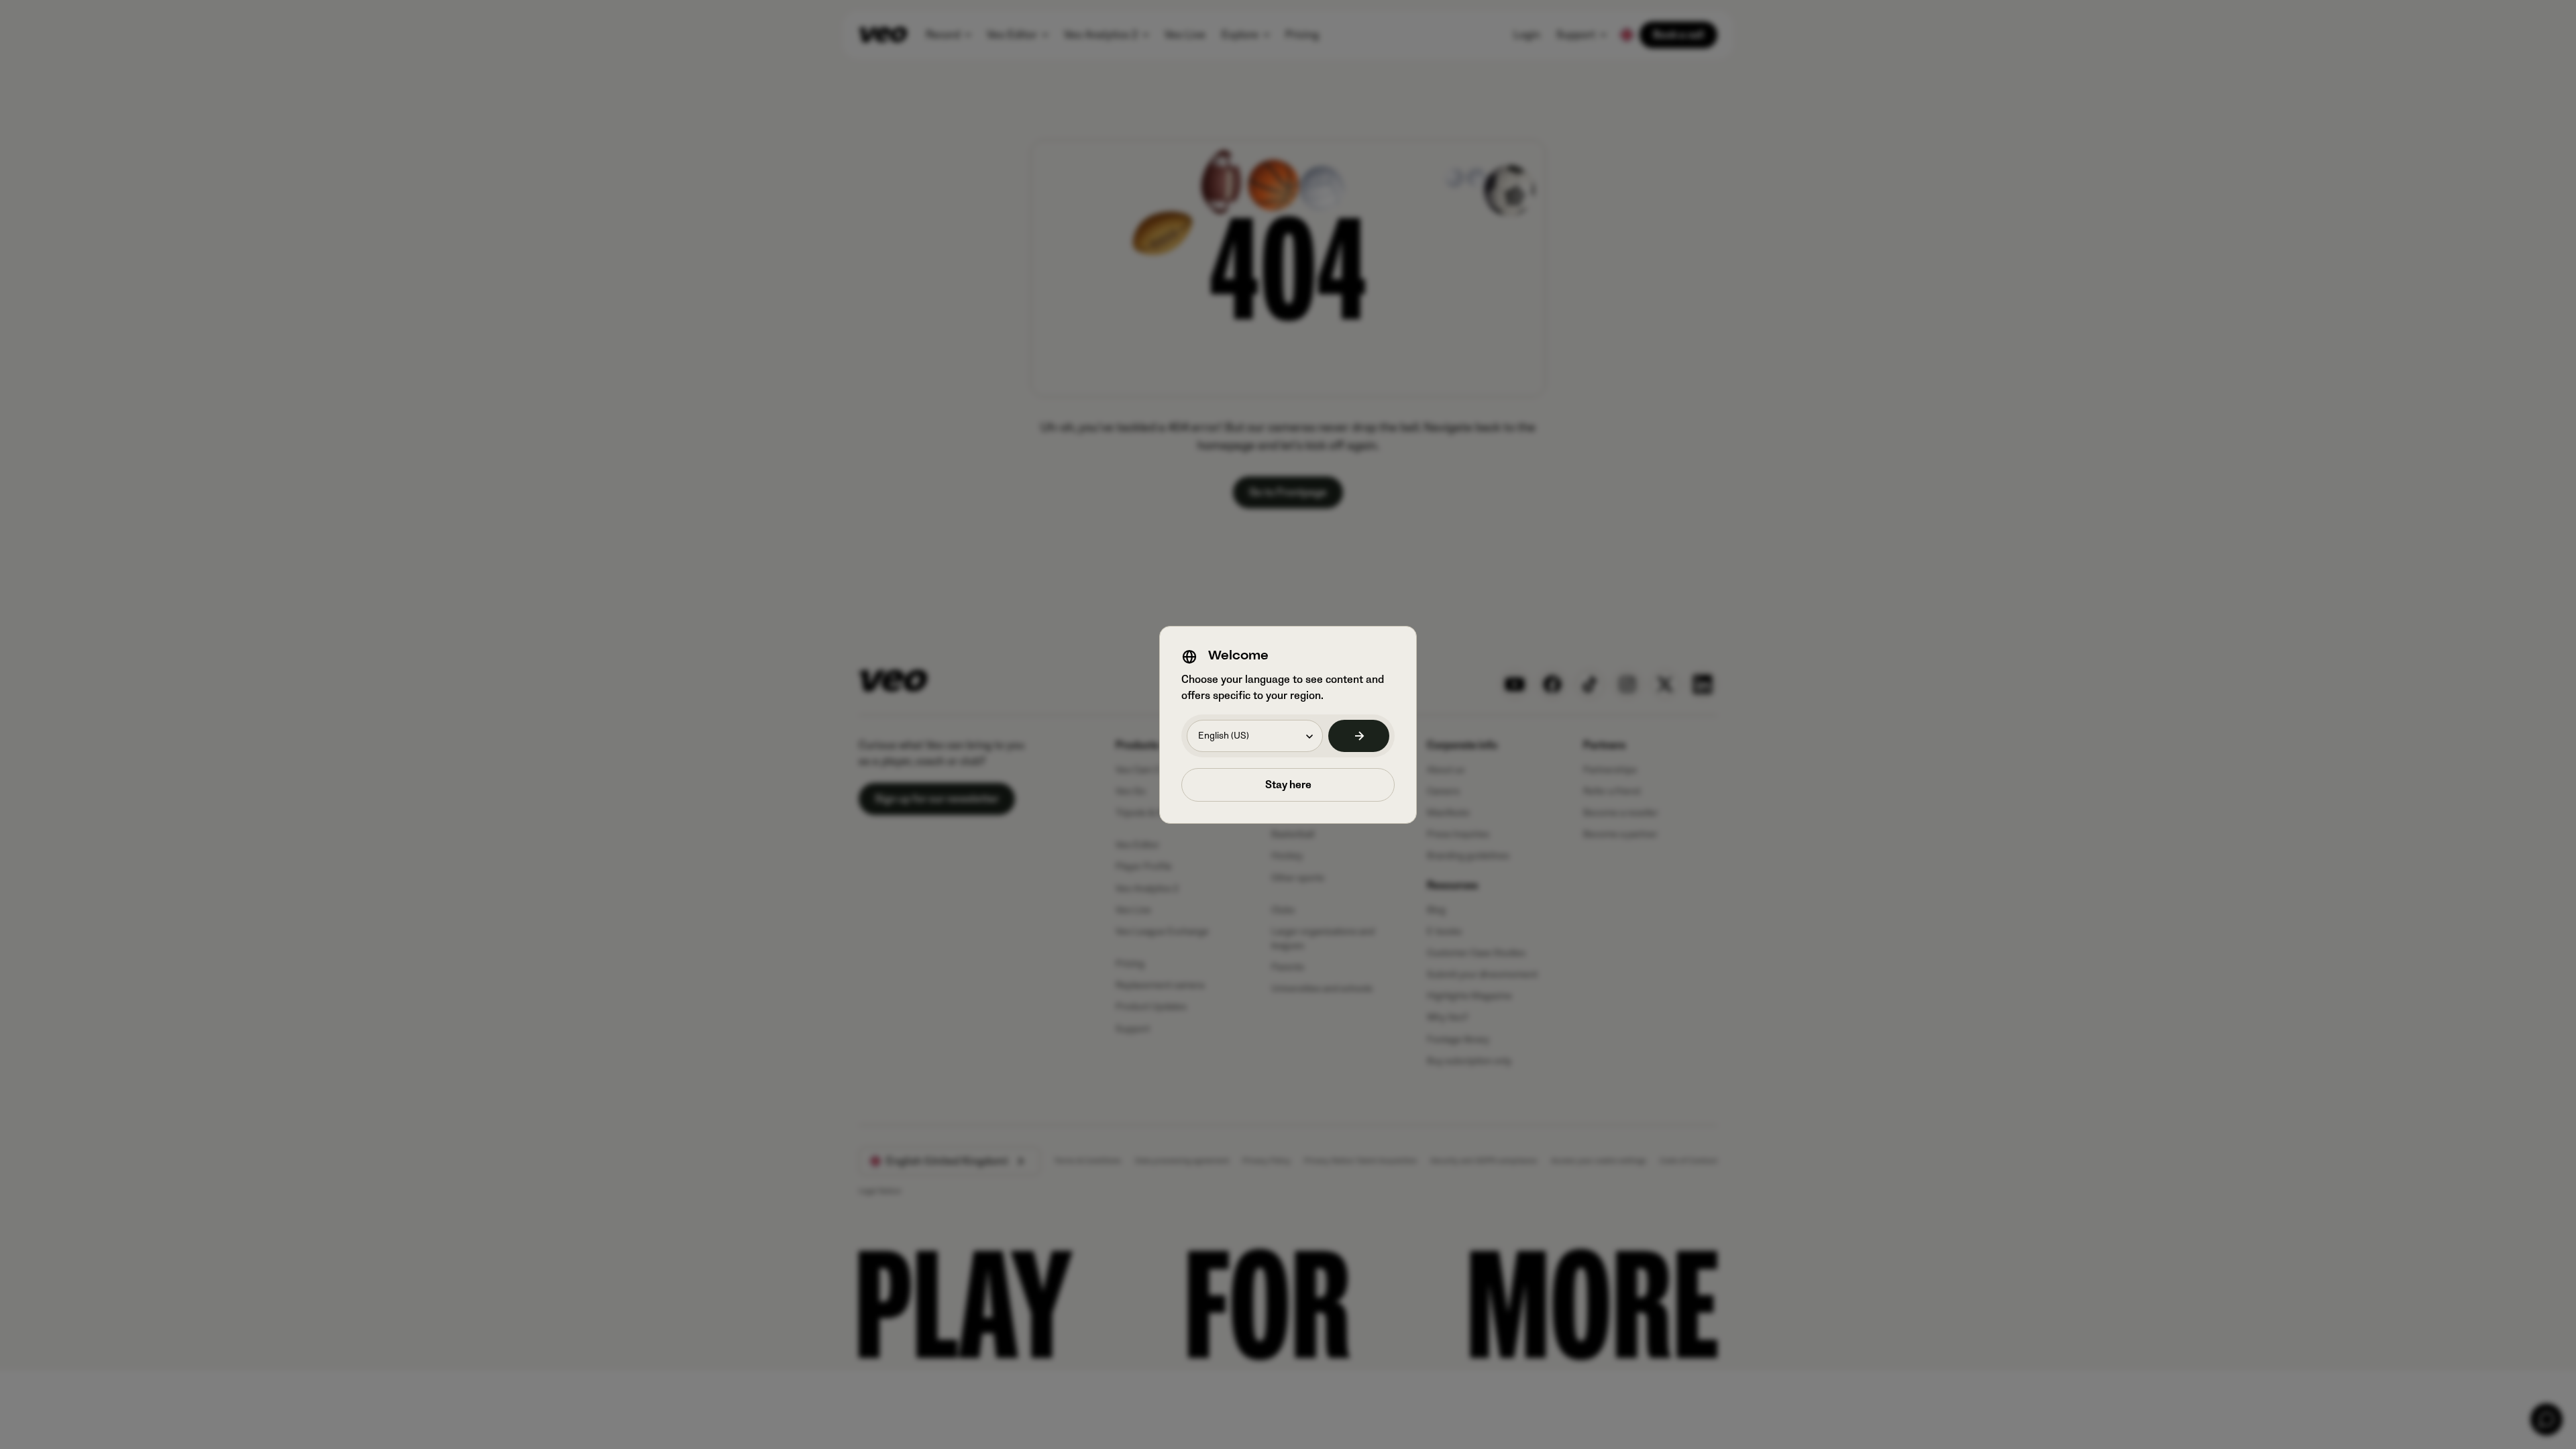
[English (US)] (1359, 736)
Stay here (1288, 785)
